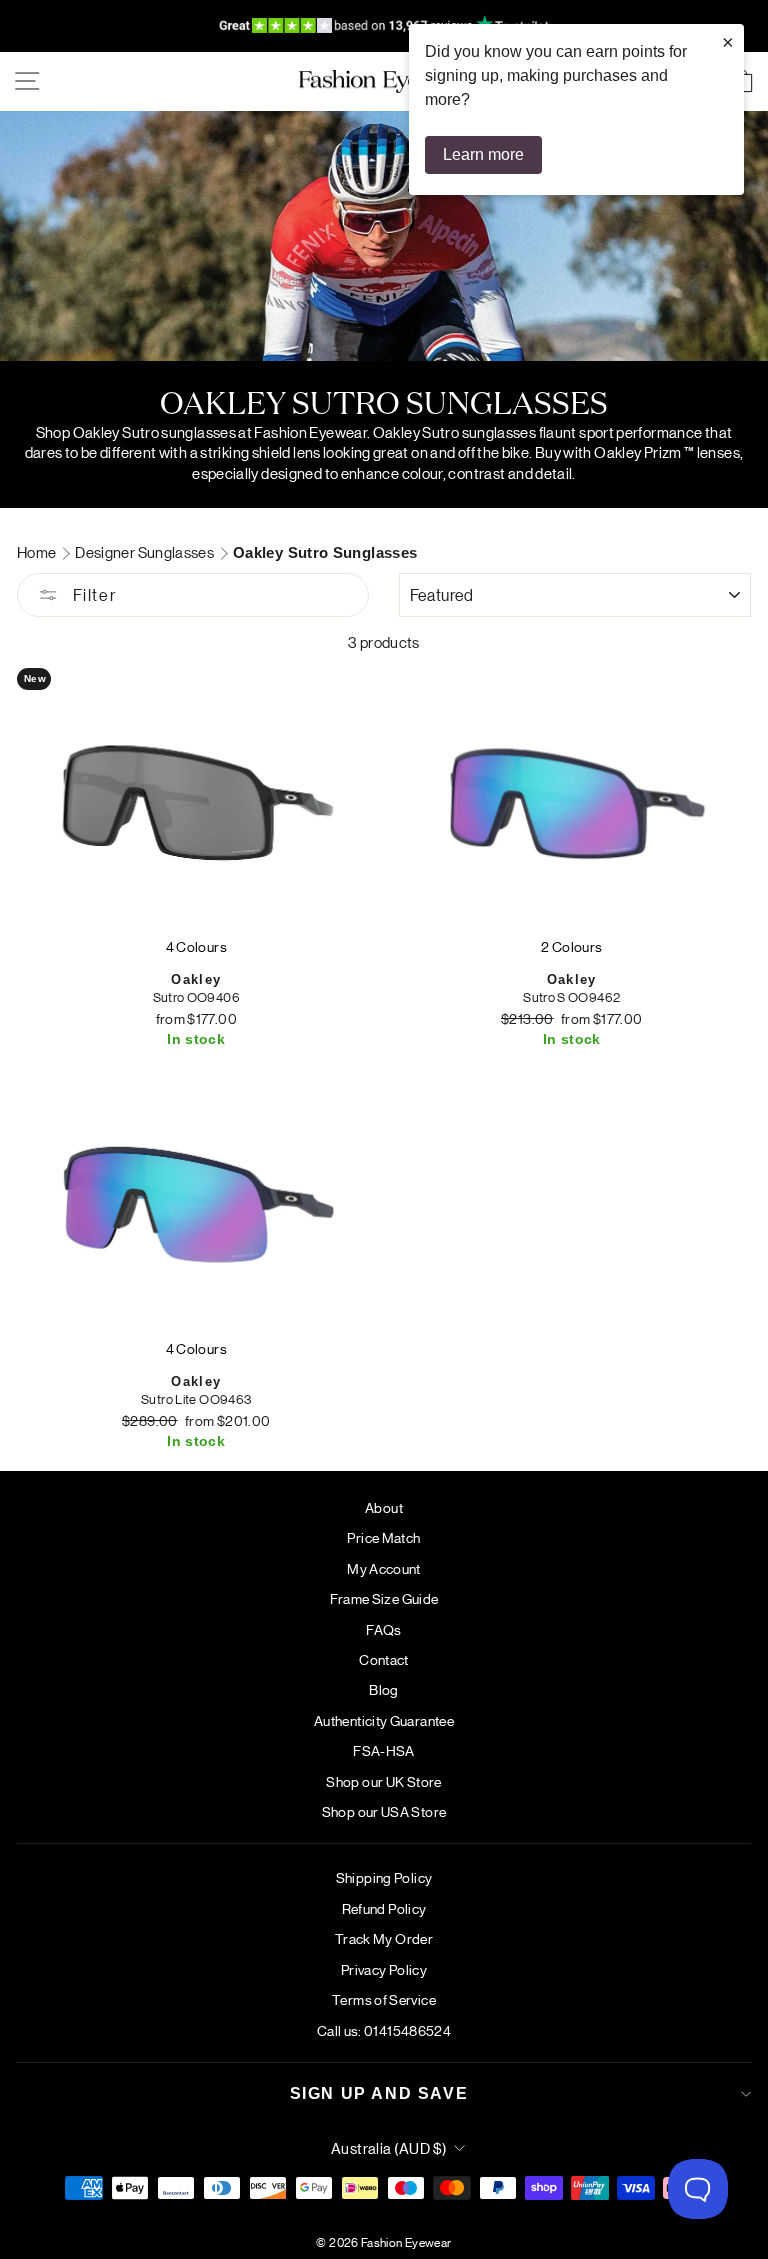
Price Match (383, 1537)
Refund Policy (384, 1908)
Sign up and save (379, 2093)
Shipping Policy (384, 1877)
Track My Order (384, 1938)
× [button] (728, 42)
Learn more (483, 154)
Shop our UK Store (383, 1781)
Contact (384, 1659)
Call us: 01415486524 (384, 2030)
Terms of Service (384, 1999)
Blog (383, 1689)
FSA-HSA (384, 1750)
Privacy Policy (384, 1969)
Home (38, 551)
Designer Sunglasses (145, 551)
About (384, 1507)
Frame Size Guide (384, 1598)
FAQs (383, 1629)
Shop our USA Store (384, 1811)
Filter (92, 594)
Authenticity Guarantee (384, 1720)
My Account (384, 1568)
